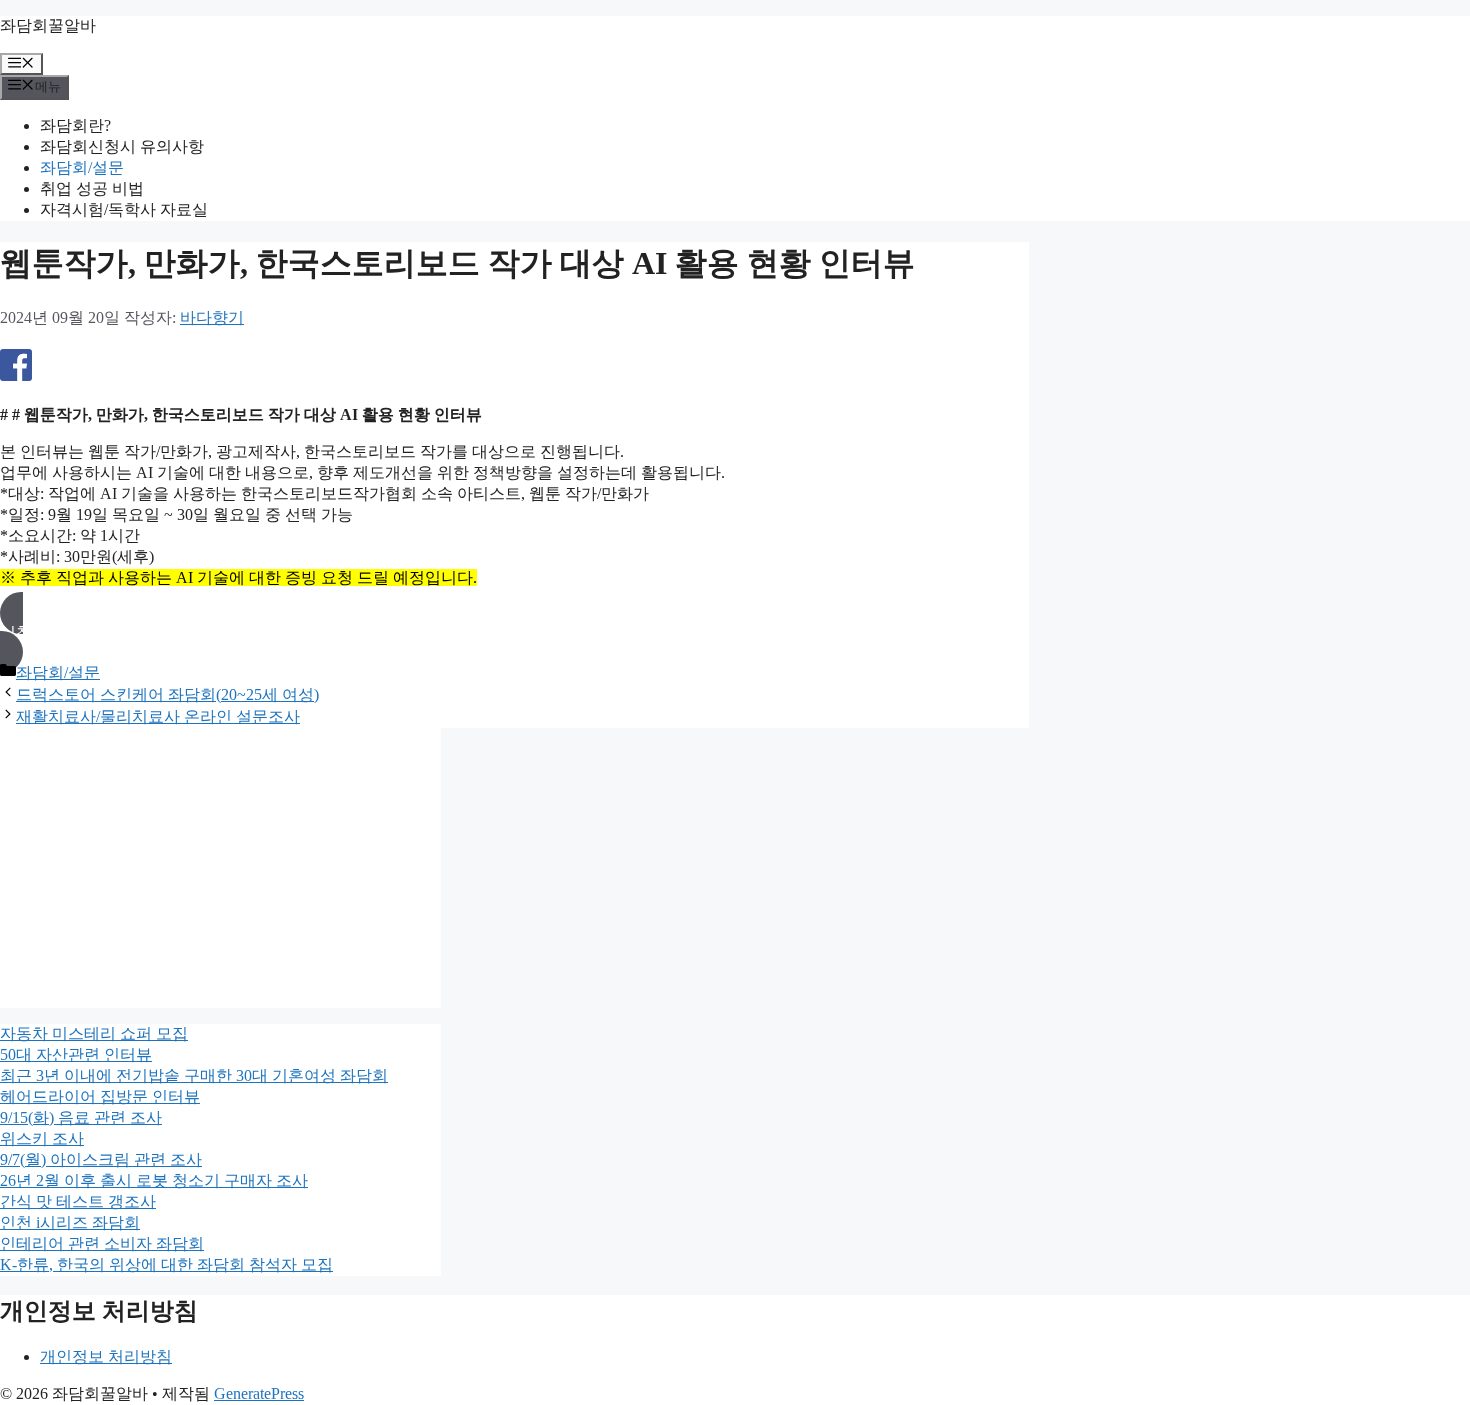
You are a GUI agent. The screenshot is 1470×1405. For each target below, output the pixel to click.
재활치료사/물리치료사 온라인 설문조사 (158, 716)
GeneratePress (259, 1393)
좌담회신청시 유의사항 (122, 146)
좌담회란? (75, 125)
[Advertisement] (220, 868)
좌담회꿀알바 (48, 25)
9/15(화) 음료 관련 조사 (81, 1117)
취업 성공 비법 (92, 188)
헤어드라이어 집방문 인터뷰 (100, 1096)
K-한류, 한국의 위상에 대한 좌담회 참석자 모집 (166, 1264)
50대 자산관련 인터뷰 (76, 1054)
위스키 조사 (42, 1138)
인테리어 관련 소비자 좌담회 (102, 1243)
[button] (514, 632)
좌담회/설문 (82, 167)
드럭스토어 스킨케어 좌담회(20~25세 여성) (167, 694)
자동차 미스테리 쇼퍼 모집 (94, 1033)
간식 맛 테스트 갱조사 (78, 1201)
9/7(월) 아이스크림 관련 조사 (101, 1159)
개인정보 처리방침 (106, 1356)
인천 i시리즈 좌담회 (70, 1222)
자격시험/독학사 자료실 (124, 209)
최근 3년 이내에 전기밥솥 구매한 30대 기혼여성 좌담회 (194, 1075)
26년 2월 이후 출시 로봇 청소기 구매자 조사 (154, 1180)
